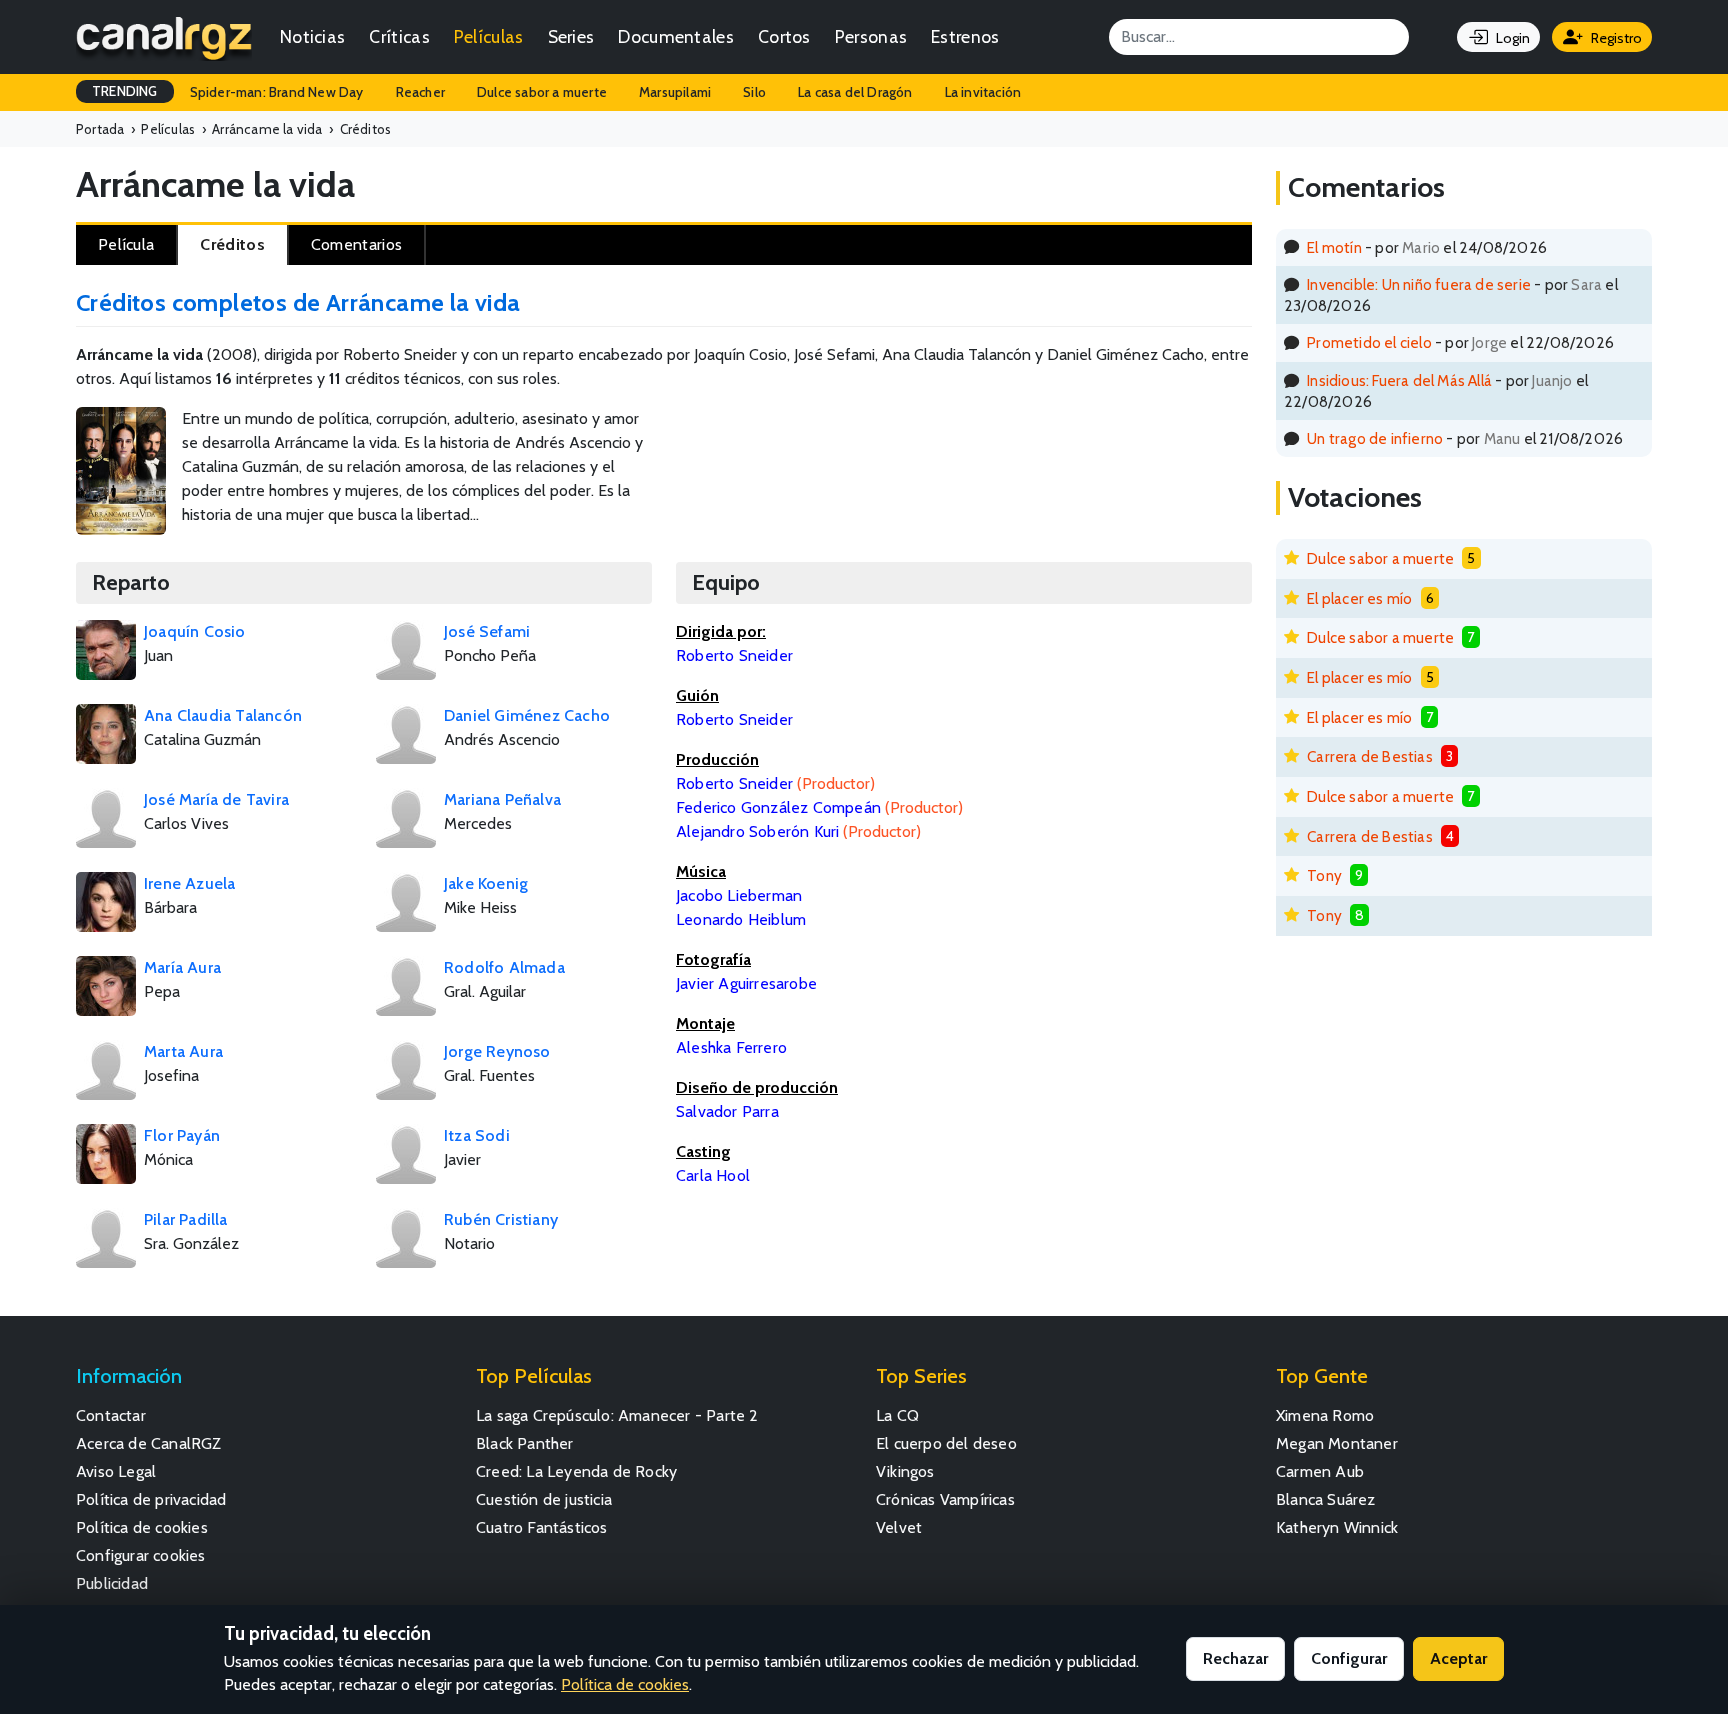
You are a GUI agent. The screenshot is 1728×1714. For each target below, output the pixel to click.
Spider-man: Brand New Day (277, 92)
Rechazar (1235, 1658)
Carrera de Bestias (1370, 756)
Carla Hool (713, 1175)
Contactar (111, 1415)
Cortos (784, 36)
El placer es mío (1359, 598)
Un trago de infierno (1375, 438)
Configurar (1349, 1658)
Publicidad (112, 1583)
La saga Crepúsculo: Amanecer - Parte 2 (617, 1415)
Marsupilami (675, 92)
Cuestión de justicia (544, 1499)
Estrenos (965, 36)
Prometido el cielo (1369, 342)
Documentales (676, 36)
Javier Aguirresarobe (746, 983)
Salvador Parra (727, 1111)
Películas (489, 36)
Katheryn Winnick (1337, 1527)
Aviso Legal (116, 1471)
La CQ (897, 1415)
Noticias (312, 36)
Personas (871, 36)
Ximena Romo (1325, 1415)
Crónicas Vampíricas (945, 1499)
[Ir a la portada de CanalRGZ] (164, 37)
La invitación (983, 92)
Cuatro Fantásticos (542, 1527)
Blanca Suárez (1326, 1499)
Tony (1324, 875)
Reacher (420, 92)
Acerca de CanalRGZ (149, 1443)
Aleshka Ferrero (731, 1047)
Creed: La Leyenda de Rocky (576, 1471)
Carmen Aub (1320, 1471)
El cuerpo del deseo (946, 1443)
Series (571, 36)
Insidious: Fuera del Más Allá (1399, 380)
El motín (1334, 247)
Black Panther (525, 1443)
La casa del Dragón (855, 92)
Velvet (899, 1527)
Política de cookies (142, 1527)
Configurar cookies (141, 1555)
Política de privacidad (151, 1499)
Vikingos (905, 1471)
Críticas (399, 36)
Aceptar (1458, 1658)
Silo (754, 92)
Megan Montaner (1337, 1443)
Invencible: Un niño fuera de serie (1419, 284)
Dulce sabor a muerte (542, 92)
